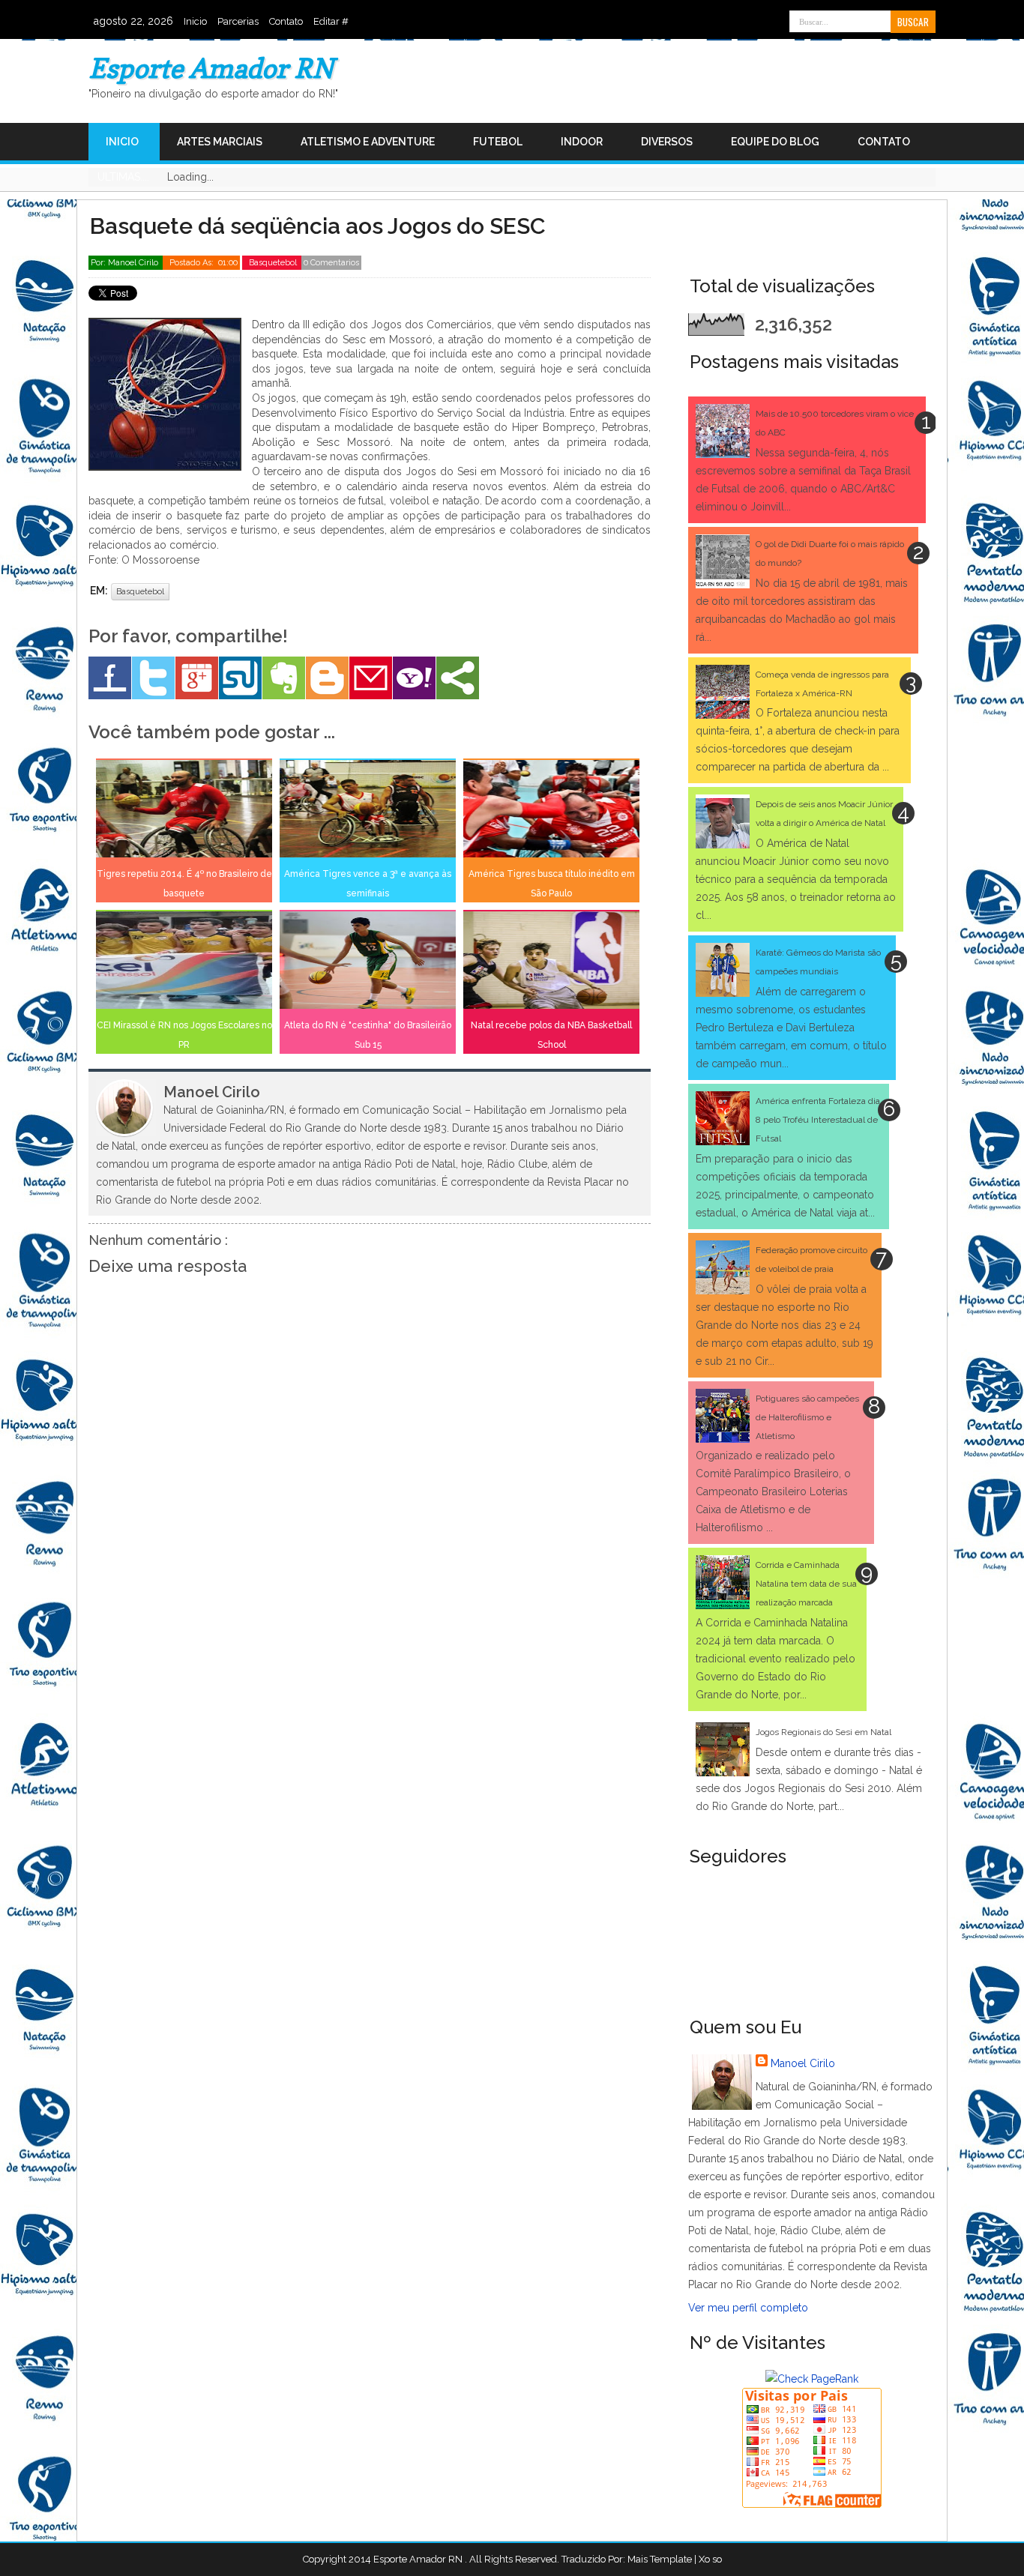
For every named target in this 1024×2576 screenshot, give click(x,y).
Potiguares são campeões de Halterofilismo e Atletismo (807, 1417)
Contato (286, 21)
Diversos (667, 142)
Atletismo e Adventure (368, 142)
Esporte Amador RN (211, 68)
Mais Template (660, 2559)
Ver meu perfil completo (748, 2308)
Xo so (710, 2559)
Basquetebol (274, 263)
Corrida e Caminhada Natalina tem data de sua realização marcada (806, 1584)
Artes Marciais (220, 142)
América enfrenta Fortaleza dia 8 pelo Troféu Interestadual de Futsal (818, 1120)
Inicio (195, 21)
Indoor (582, 142)
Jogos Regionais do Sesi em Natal (823, 1732)
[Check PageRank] (812, 2379)
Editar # (331, 21)
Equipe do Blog (775, 142)
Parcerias (238, 21)
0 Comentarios (331, 263)
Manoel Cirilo (803, 2063)
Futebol (498, 142)
